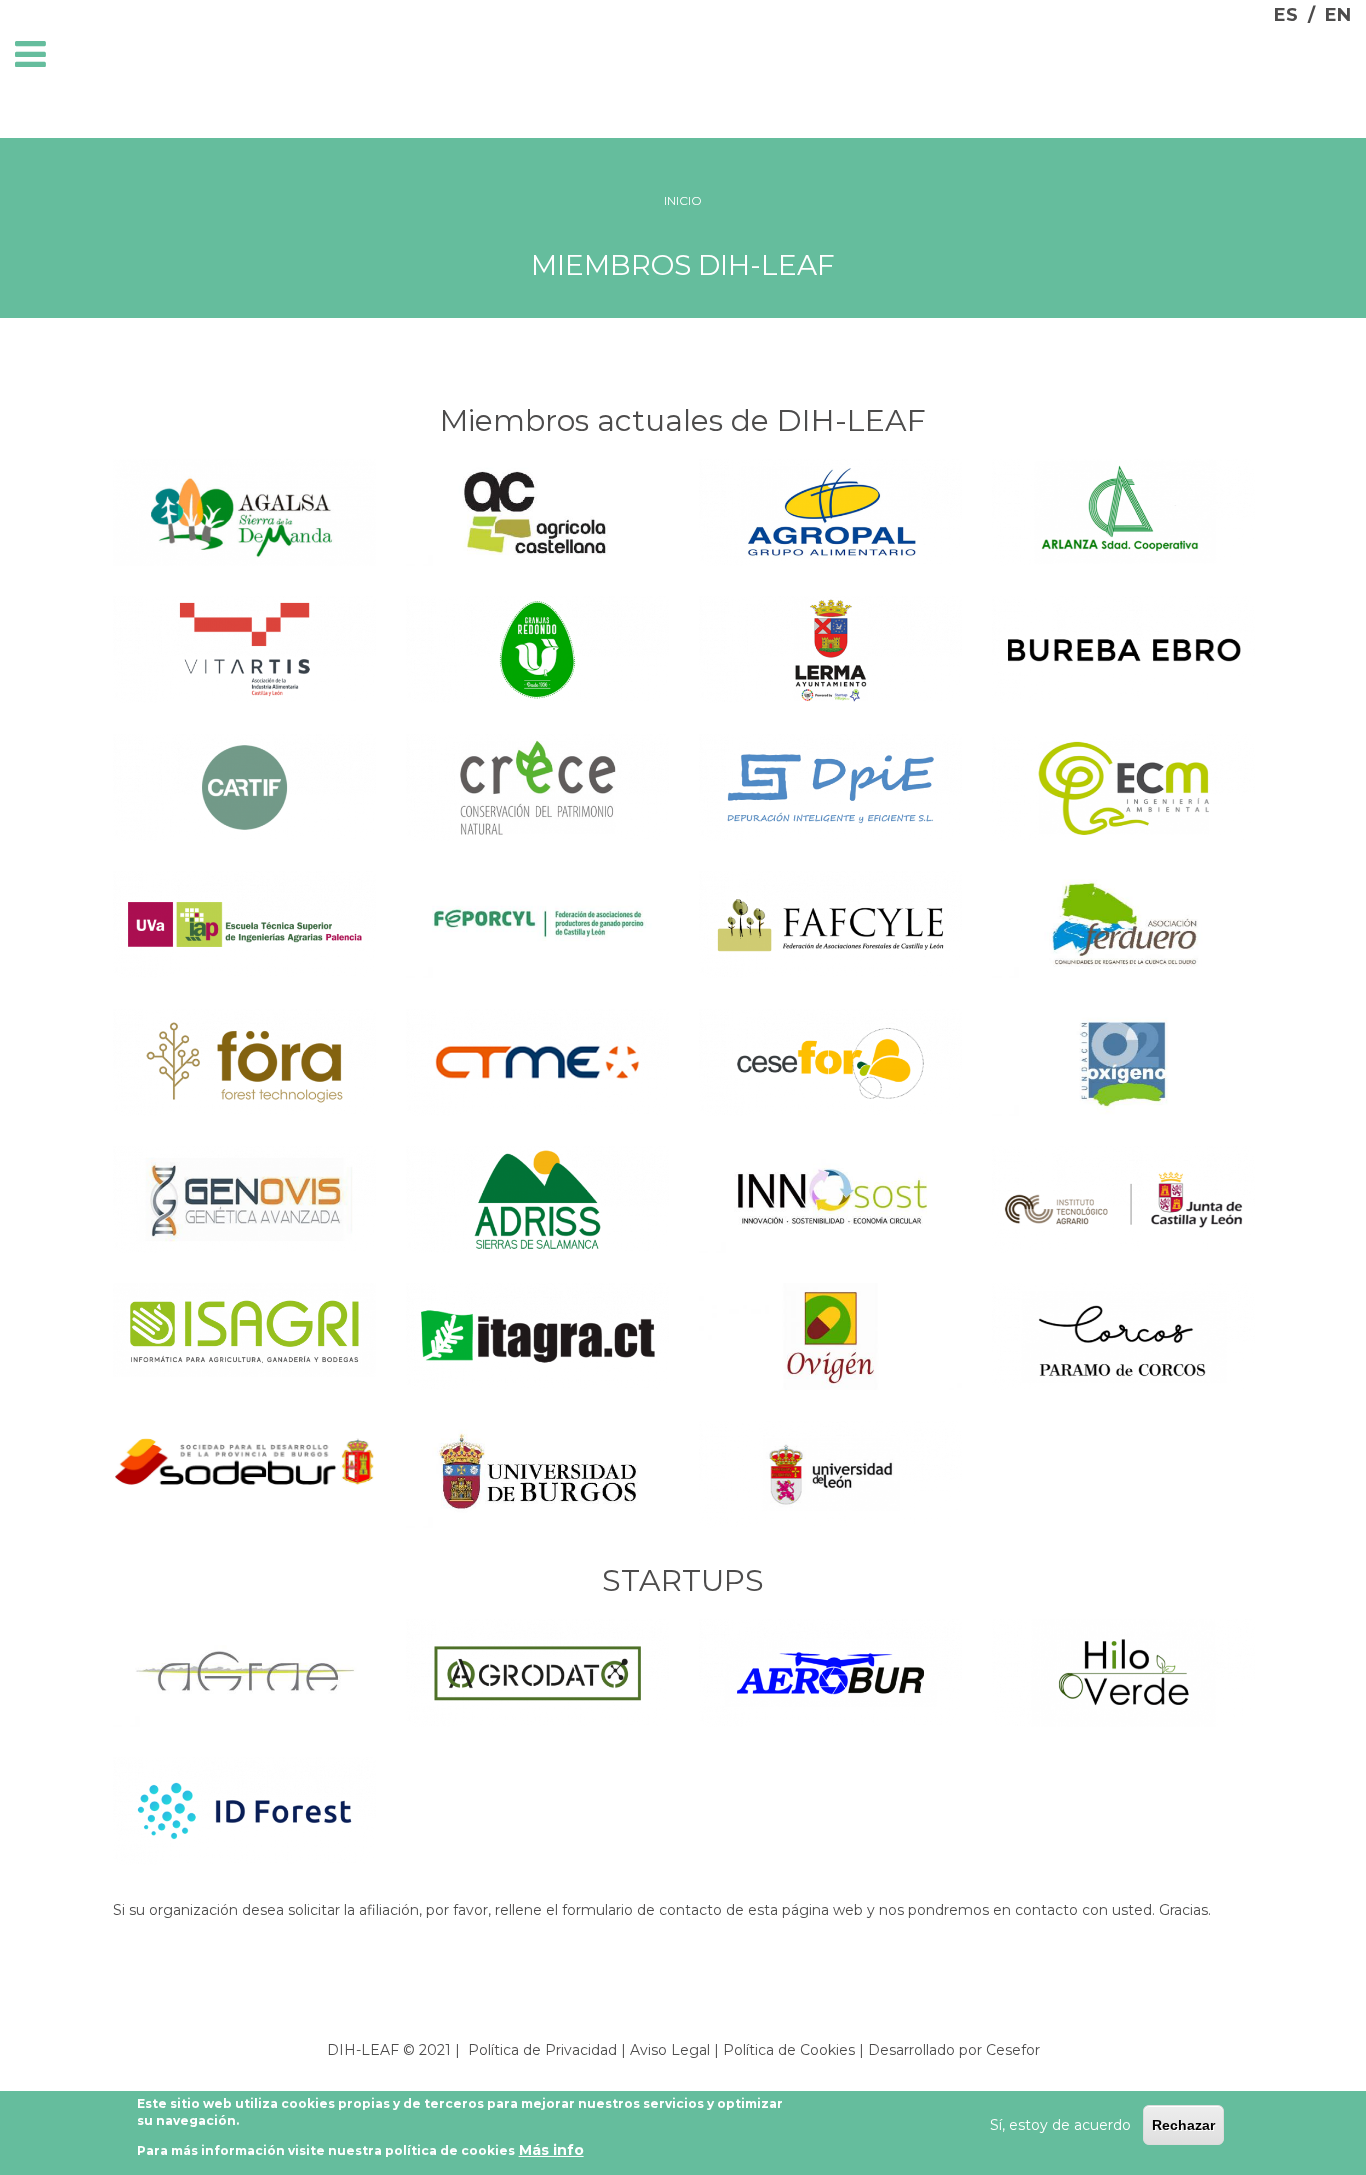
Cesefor (1013, 2050)
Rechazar (1183, 2125)
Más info (551, 2150)
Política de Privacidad (542, 2050)
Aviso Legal (670, 2050)
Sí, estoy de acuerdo (1060, 2125)
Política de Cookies (789, 2050)
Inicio (683, 200)
